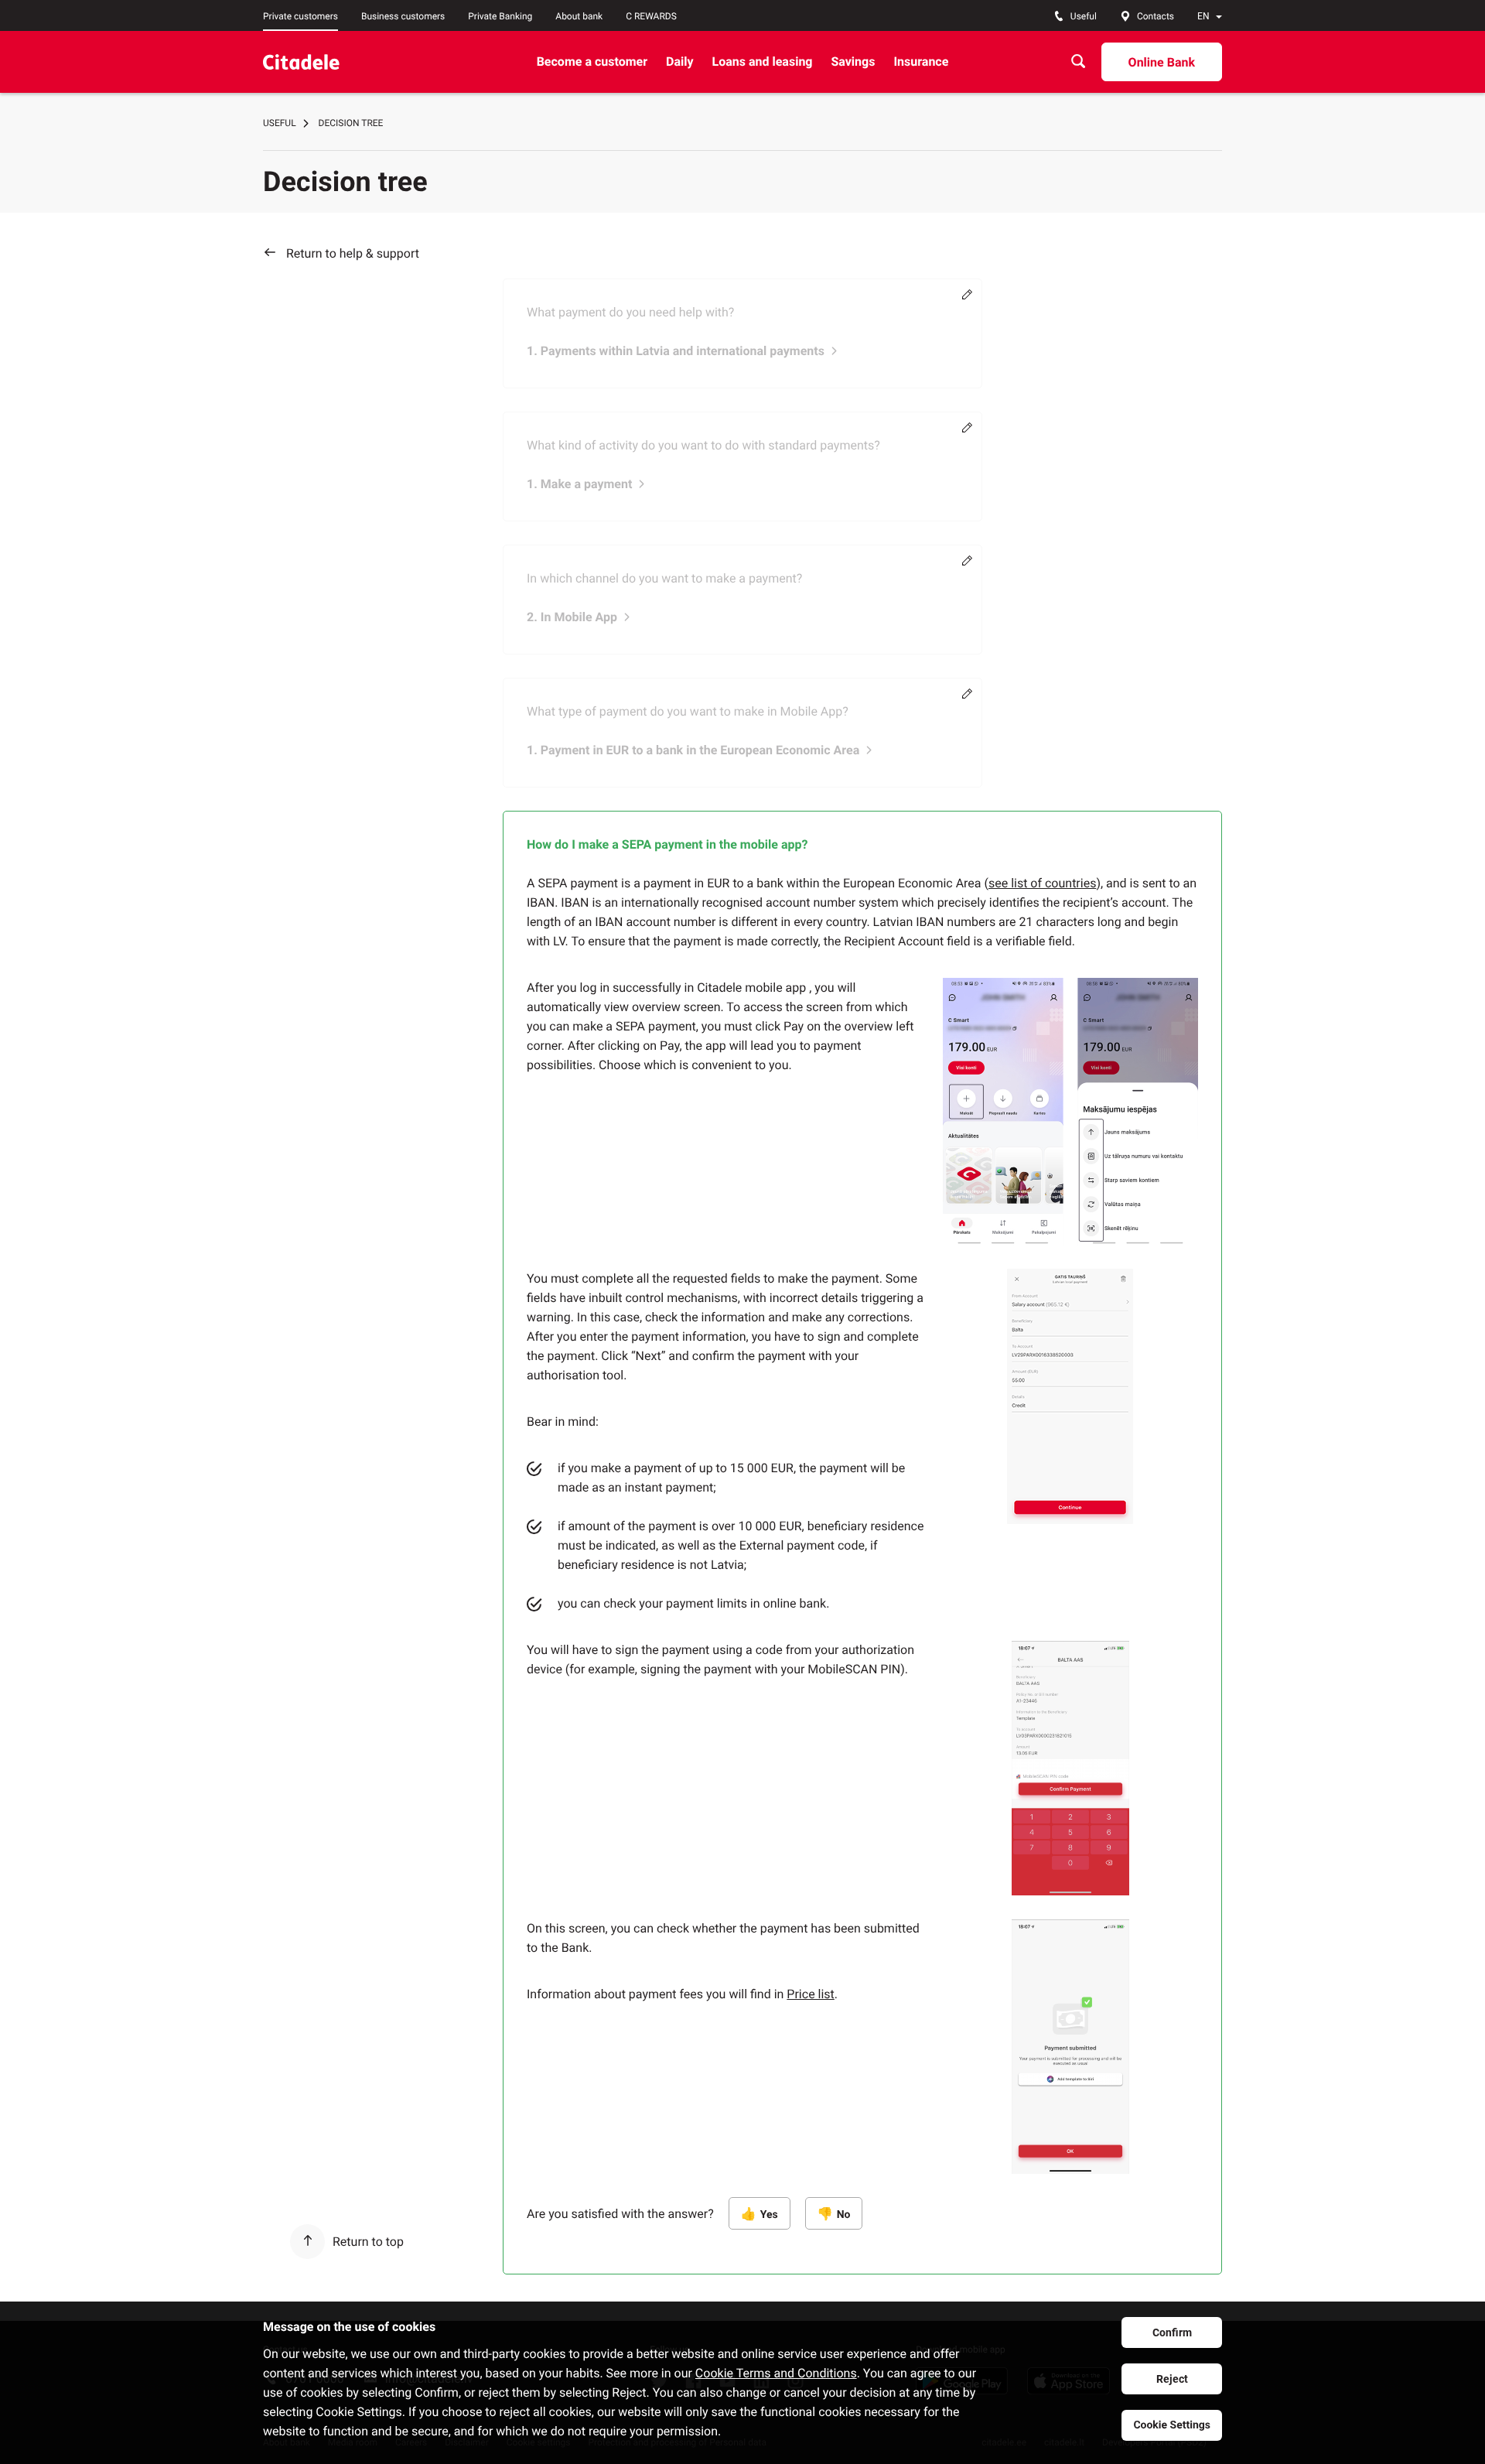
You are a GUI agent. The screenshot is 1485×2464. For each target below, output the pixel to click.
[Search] (1078, 62)
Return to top (368, 2242)
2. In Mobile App (572, 617)
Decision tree (351, 123)
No (844, 2215)
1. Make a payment (579, 484)
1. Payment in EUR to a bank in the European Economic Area (693, 750)
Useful (280, 123)
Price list (810, 1994)
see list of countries (1042, 883)
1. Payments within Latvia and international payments (676, 351)
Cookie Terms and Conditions (776, 2373)
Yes (769, 2215)
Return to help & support (353, 253)
